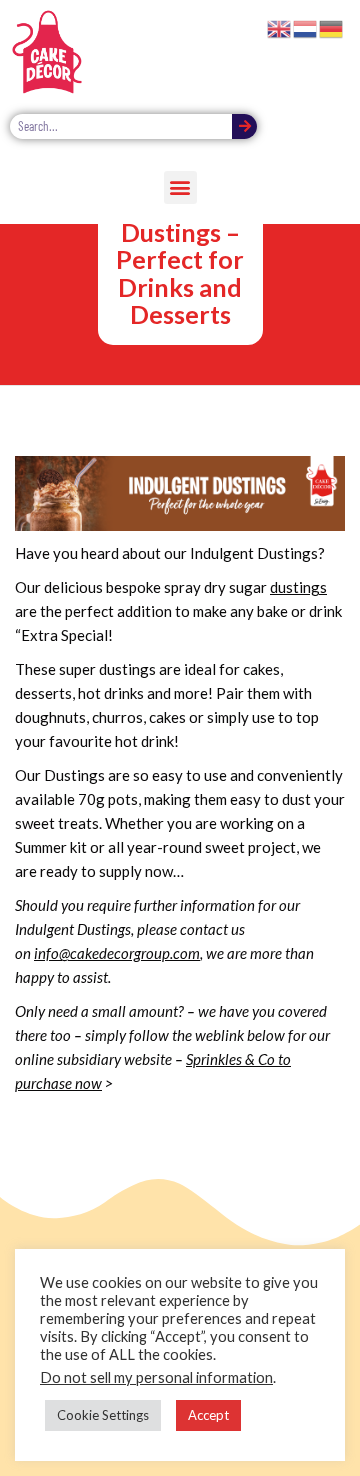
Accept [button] (208, 1415)
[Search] (244, 126)
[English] (280, 27)
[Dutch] (306, 27)
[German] (332, 27)
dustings (298, 587)
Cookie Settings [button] (103, 1415)
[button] (180, 187)
